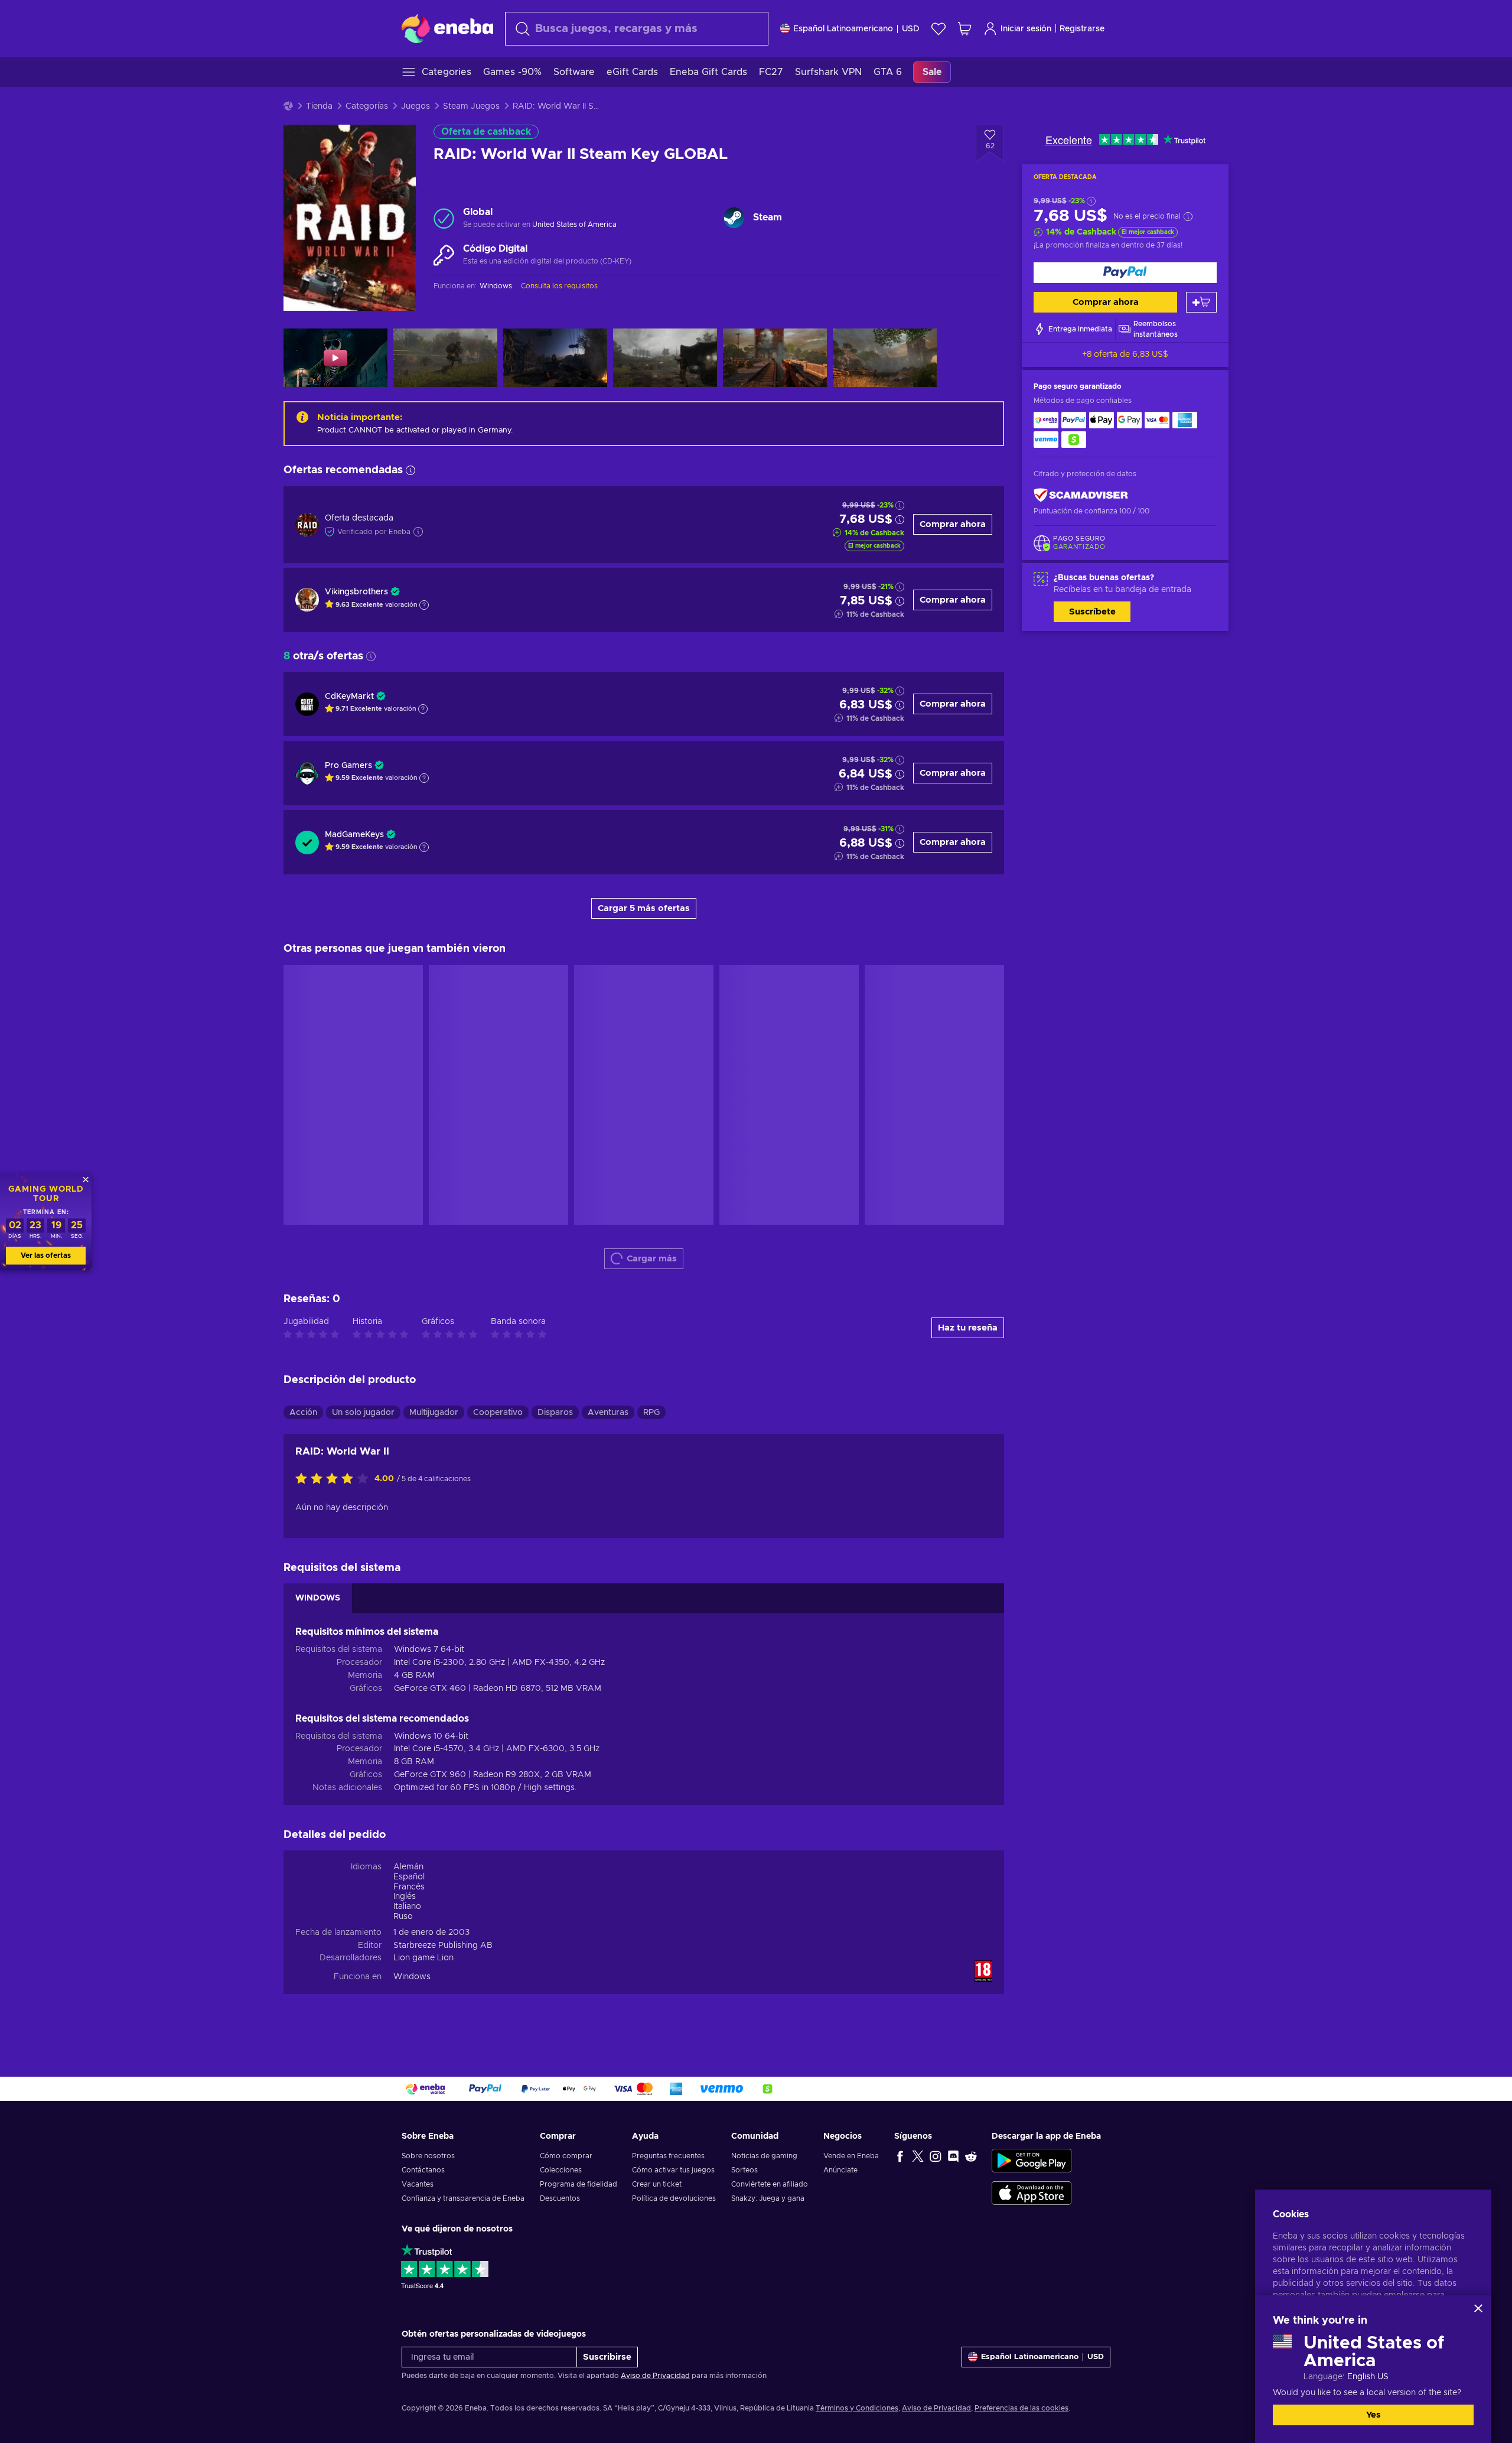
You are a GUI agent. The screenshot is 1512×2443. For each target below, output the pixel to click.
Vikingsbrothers (356, 592)
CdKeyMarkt (349, 697)
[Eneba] (447, 28)
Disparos (555, 1413)
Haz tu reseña (968, 1328)
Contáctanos (423, 2170)
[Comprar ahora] (1125, 273)
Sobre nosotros (428, 2156)
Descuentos (560, 2198)
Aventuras (608, 1413)
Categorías (367, 106)
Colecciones (561, 2170)
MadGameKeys (354, 835)
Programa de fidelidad (579, 2184)
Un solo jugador (363, 1413)
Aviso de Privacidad (655, 2376)
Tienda (319, 106)
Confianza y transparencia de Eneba (463, 2198)
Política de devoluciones (674, 2198)
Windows (412, 1977)
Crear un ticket (657, 2184)
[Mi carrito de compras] (964, 29)
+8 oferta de (1125, 354)
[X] (918, 2156)
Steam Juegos (471, 106)
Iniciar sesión (1026, 29)
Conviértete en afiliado (770, 2184)
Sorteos (744, 2170)
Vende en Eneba (851, 2156)
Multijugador (434, 1413)
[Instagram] (936, 2156)
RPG (651, 1413)
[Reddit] (971, 2156)
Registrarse (1082, 29)
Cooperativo (498, 1413)
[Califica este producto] (335, 1479)
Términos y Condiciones (857, 2408)
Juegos (416, 106)
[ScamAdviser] (1081, 495)
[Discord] (953, 2156)
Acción (303, 1413)
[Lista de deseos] (939, 29)
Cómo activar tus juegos (673, 2170)
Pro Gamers (348, 766)
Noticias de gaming (764, 2156)
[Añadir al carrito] (1201, 302)
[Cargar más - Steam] (734, 218)
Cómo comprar (566, 2156)
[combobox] (637, 29)
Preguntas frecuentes (668, 2156)
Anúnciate (840, 2170)
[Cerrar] (1478, 2308)
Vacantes (418, 2184)
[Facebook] (900, 2156)
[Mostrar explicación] (424, 605)
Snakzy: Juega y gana (768, 2198)
